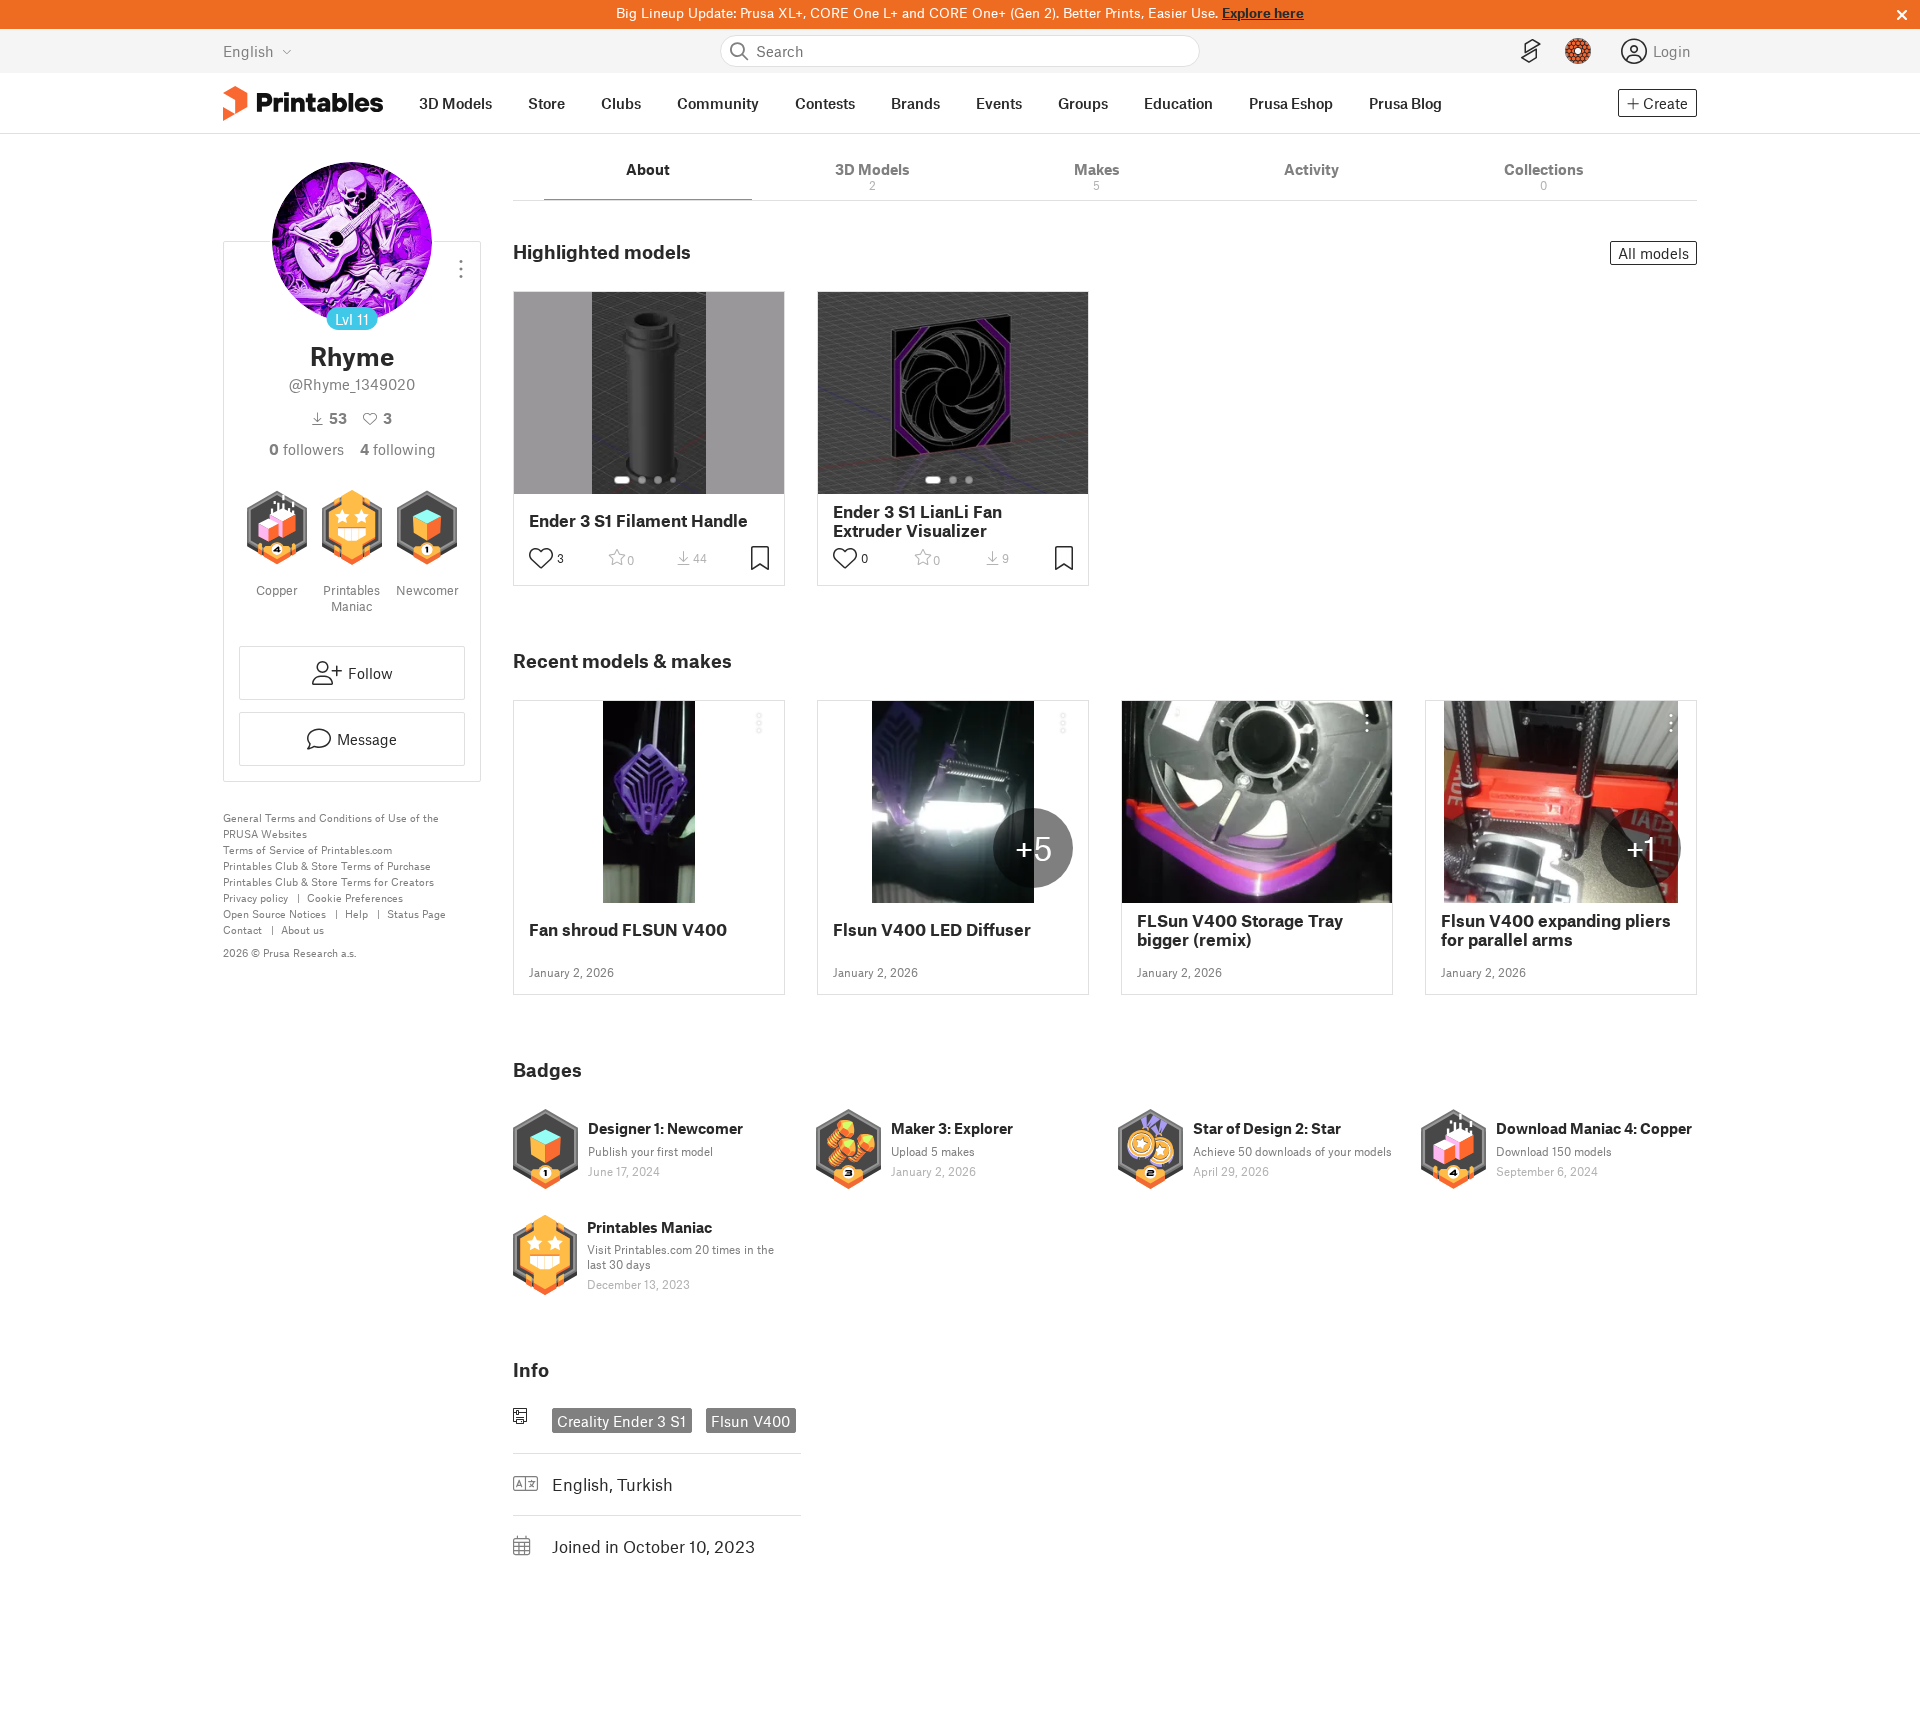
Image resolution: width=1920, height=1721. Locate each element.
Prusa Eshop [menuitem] (1291, 103)
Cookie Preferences (355, 897)
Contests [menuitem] (825, 103)
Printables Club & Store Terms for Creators (328, 881)
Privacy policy (255, 897)
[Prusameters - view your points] (1578, 51)
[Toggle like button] (541, 558)
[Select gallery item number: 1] (622, 480)
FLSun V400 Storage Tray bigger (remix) (1240, 930)
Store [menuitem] (546, 103)
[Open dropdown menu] (461, 261)
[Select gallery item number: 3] (658, 480)
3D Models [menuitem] (455, 103)
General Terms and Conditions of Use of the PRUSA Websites (331, 825)
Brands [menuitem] (915, 103)
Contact (242, 929)
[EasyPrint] (1531, 51)
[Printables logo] (303, 103)
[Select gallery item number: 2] (642, 480)
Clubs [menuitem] (621, 103)
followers (306, 449)
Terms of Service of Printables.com (307, 849)
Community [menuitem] (718, 103)
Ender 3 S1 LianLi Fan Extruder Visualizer (917, 521)
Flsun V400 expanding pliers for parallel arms (1556, 930)
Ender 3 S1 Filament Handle (638, 520)
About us (302, 929)
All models (1653, 253)
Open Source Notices (274, 913)
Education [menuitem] (1178, 103)
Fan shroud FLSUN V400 (628, 929)
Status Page (416, 913)
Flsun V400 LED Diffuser (932, 929)
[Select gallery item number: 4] (674, 480)
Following (398, 449)
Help (356, 913)
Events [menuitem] (999, 103)
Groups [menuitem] (1083, 103)
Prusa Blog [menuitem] (1405, 103)
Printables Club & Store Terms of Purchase (327, 865)
